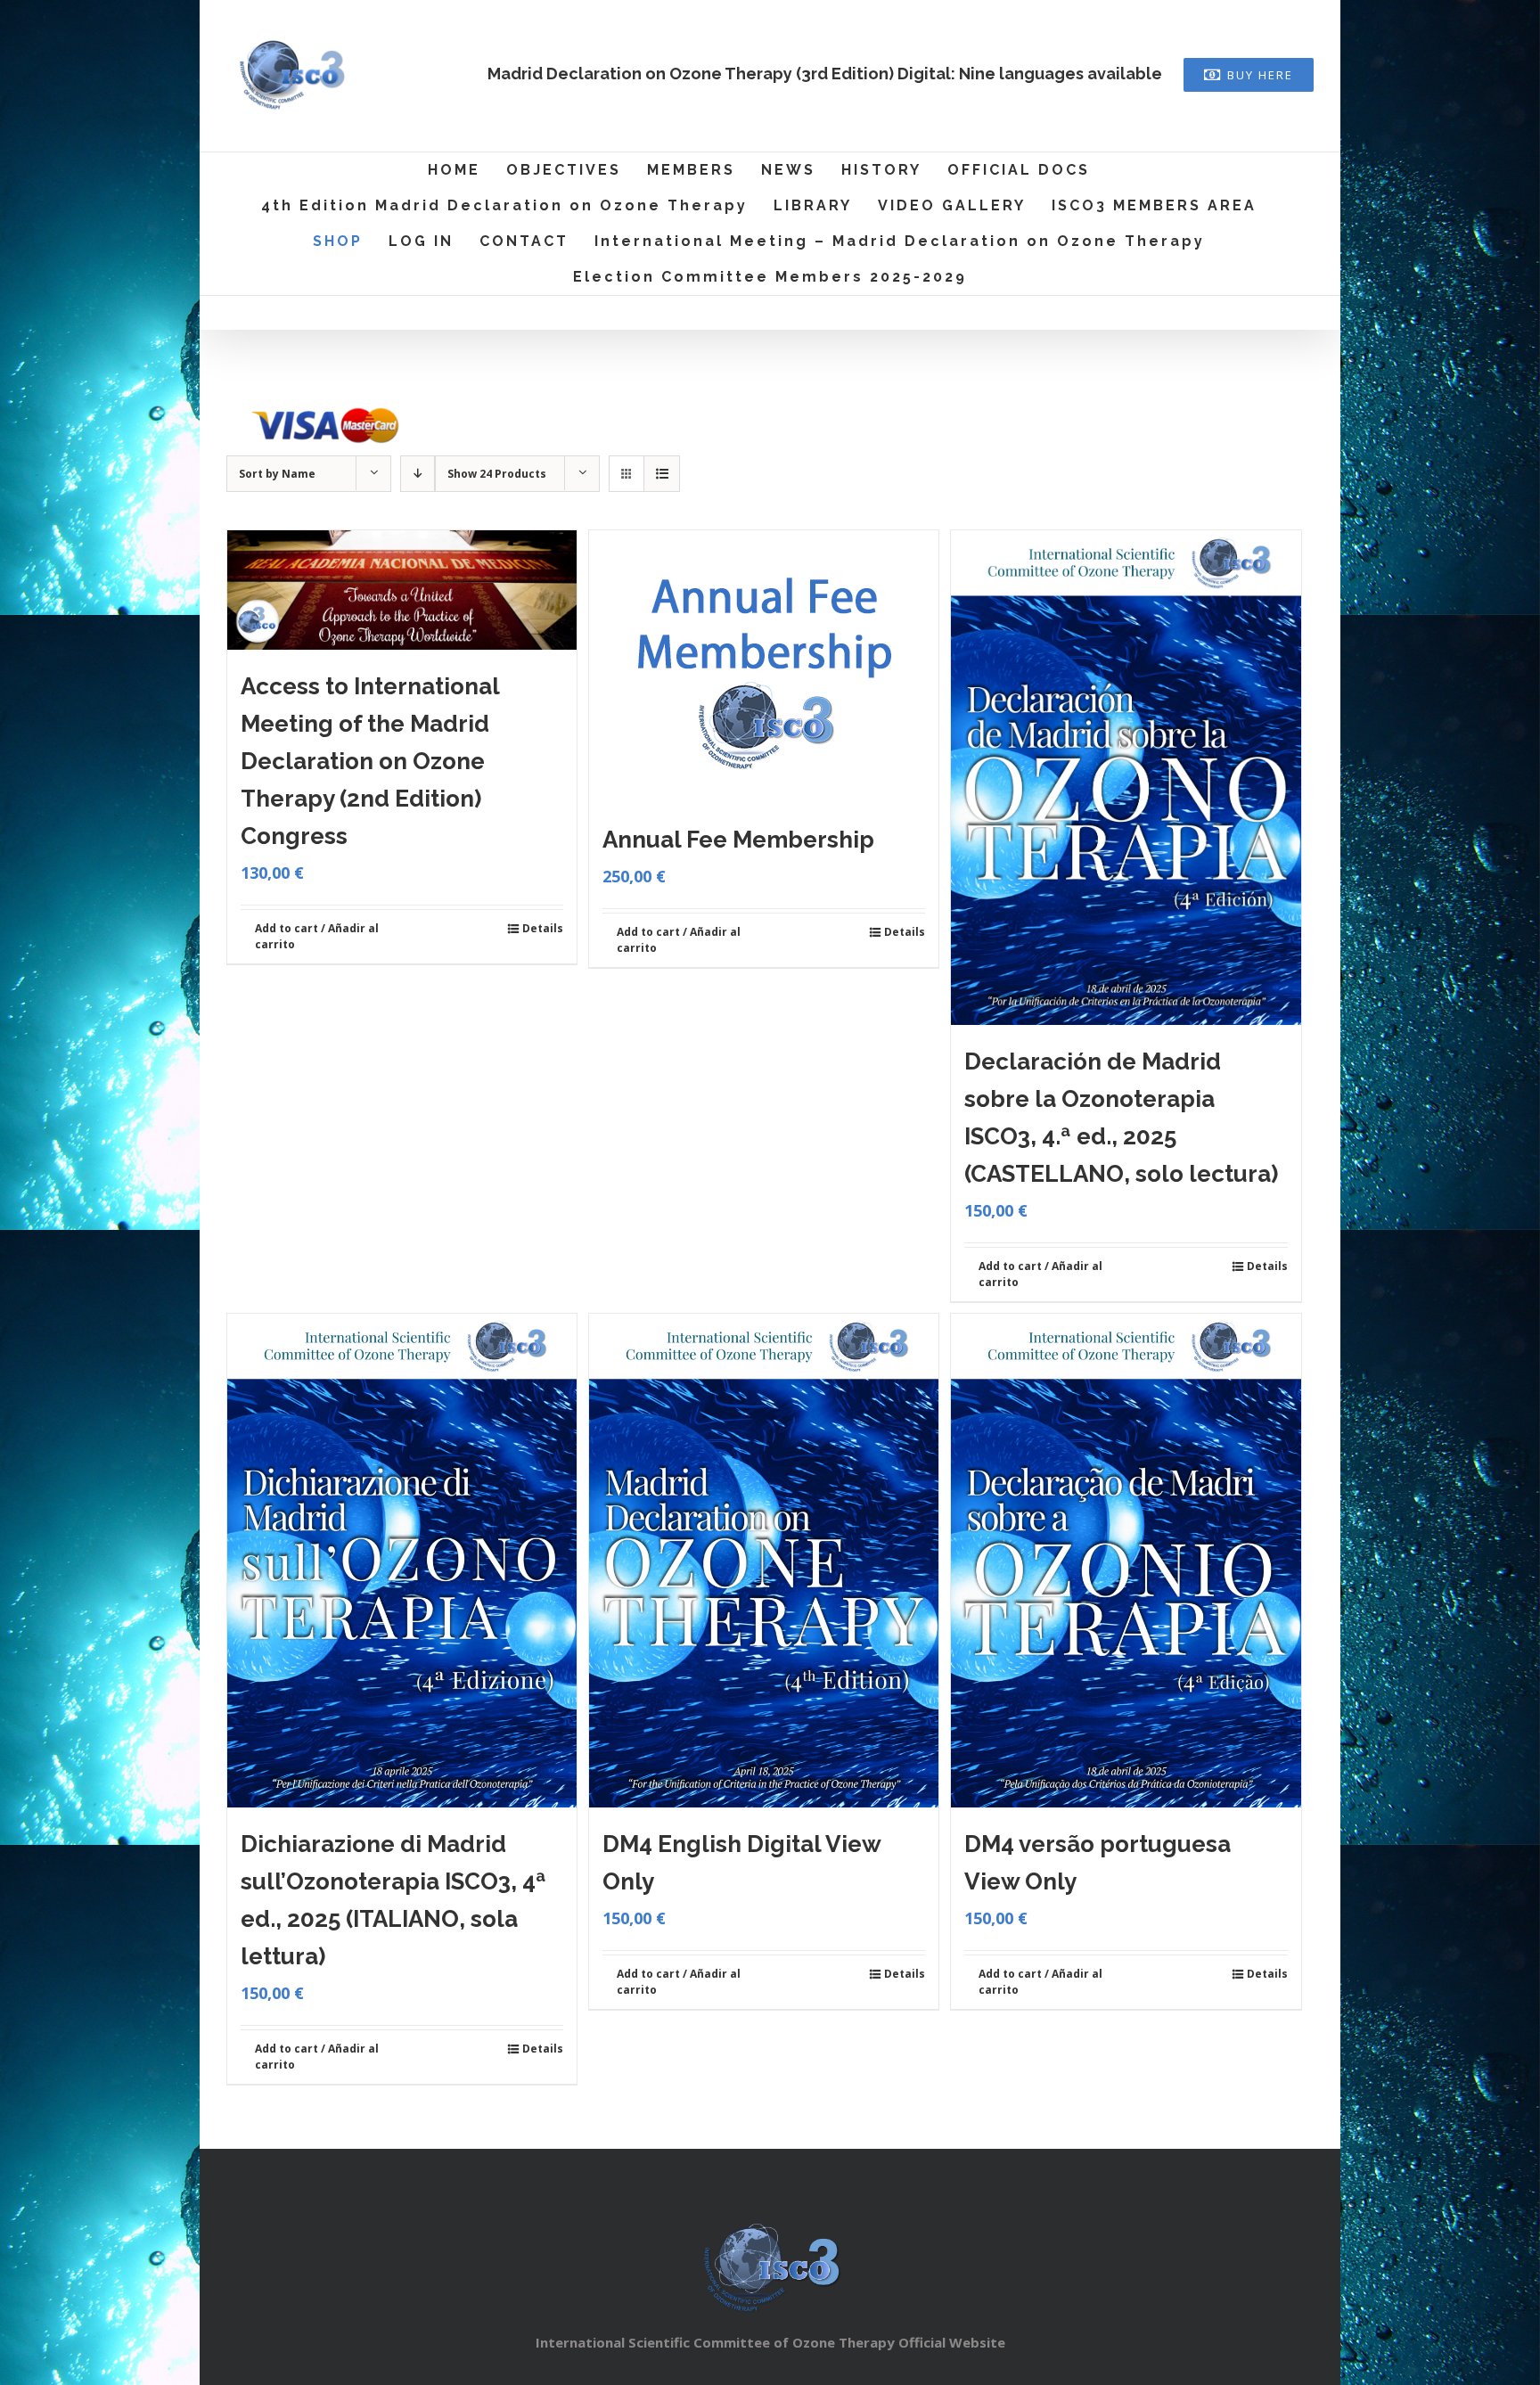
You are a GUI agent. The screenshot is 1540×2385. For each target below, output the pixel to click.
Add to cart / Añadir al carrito (317, 936)
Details (543, 928)
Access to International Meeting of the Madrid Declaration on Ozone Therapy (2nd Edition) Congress (370, 761)
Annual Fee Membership (738, 840)
